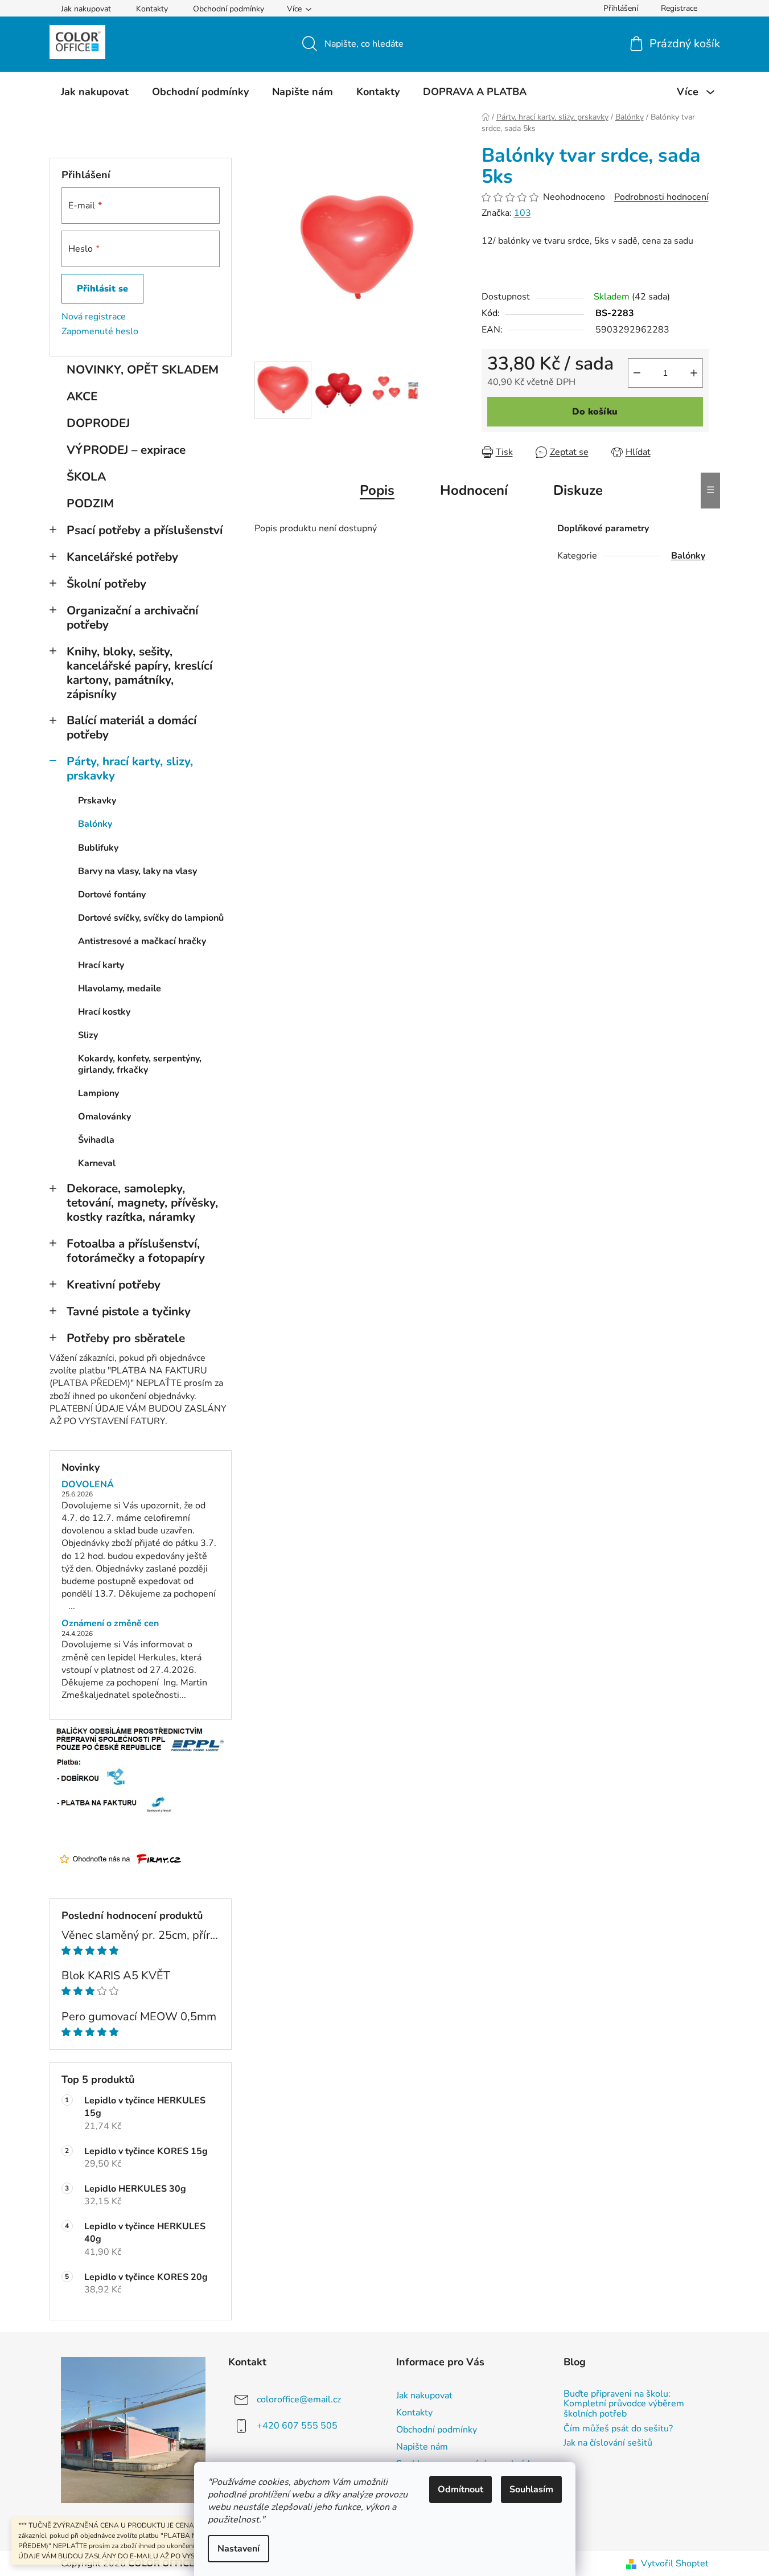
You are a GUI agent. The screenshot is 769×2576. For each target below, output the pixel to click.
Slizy (88, 1035)
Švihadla (96, 1140)
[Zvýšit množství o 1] (694, 373)
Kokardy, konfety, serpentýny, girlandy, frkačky (140, 1064)
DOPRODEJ (98, 423)
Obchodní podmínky (229, 9)
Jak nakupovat (86, 9)
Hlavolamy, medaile (120, 988)
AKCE (82, 396)
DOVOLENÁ (88, 1485)
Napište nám (422, 2447)
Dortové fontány (112, 895)
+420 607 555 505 (297, 2426)
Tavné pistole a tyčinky (129, 1311)
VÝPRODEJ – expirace (126, 450)
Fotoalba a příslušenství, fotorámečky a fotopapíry (136, 1251)
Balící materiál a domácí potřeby (131, 727)
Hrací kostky (104, 1012)
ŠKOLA (86, 477)
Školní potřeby (106, 584)
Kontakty (152, 9)
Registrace (679, 8)
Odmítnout (460, 2489)
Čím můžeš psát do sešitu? (618, 2429)
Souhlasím (531, 2489)
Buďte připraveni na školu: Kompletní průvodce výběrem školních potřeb (624, 2404)
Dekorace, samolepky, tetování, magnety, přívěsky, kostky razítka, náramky (142, 1203)
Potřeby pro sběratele (126, 1338)
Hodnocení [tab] (474, 490)
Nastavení (238, 2549)
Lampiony (98, 1093)
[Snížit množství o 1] (637, 373)
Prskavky (97, 801)
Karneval (97, 1163)
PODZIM (90, 503)
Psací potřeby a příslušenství (145, 530)
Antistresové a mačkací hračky (142, 941)
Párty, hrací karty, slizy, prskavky (130, 768)
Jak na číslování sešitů (608, 2443)
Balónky (95, 824)
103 (523, 213)
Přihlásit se (102, 289)
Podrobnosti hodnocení (661, 197)
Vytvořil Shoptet (675, 2563)
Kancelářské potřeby (122, 557)
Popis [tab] (377, 490)
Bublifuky (98, 848)
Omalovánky (104, 1117)
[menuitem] (95, 92)
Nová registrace (94, 317)
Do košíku (595, 412)
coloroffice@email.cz (299, 2399)
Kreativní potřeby (114, 1285)
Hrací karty (101, 965)
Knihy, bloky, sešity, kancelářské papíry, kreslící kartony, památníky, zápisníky (139, 673)
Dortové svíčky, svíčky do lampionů (151, 918)
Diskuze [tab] (578, 490)
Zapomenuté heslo (100, 331)
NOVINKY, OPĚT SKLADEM (143, 370)
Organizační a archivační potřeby (132, 618)
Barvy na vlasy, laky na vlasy (137, 871)
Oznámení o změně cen (110, 1624)
